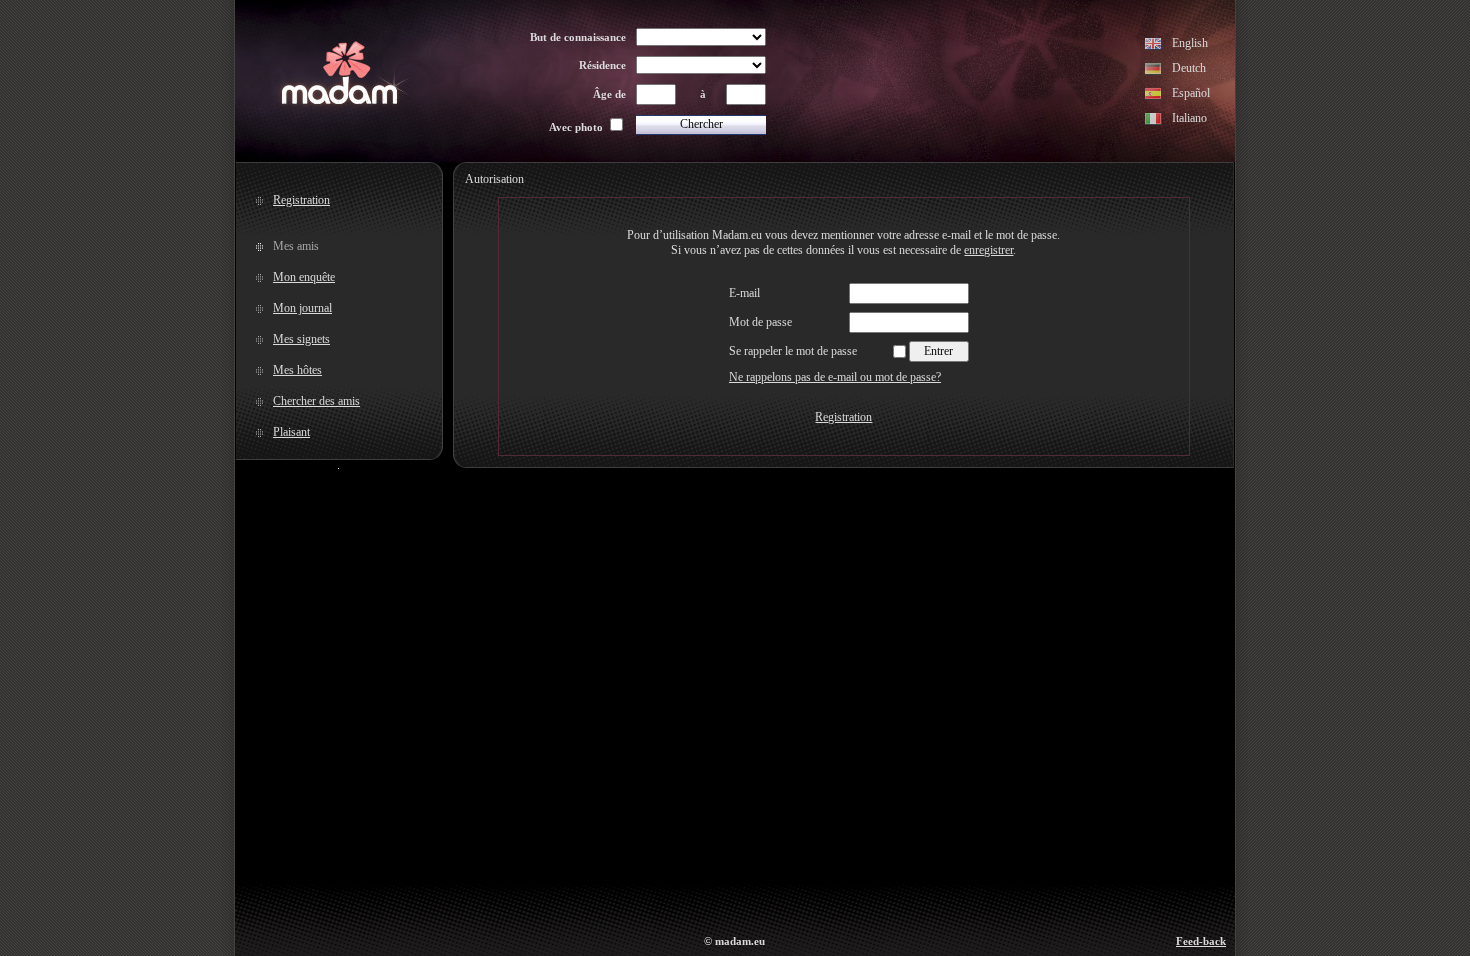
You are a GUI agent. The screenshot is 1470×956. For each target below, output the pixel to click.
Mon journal (302, 308)
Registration (301, 200)
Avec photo (576, 127)
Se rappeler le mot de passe (793, 351)
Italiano (1189, 118)
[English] (1153, 46)
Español (1191, 93)
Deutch (1189, 68)
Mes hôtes (297, 370)
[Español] (1153, 96)
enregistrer (988, 250)
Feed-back (1201, 941)
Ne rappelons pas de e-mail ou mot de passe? (835, 377)
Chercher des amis (316, 401)
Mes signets (301, 339)
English (1190, 43)
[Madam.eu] (340, 102)
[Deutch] (1153, 71)
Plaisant (291, 432)
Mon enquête (304, 277)
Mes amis (296, 246)
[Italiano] (1153, 121)
